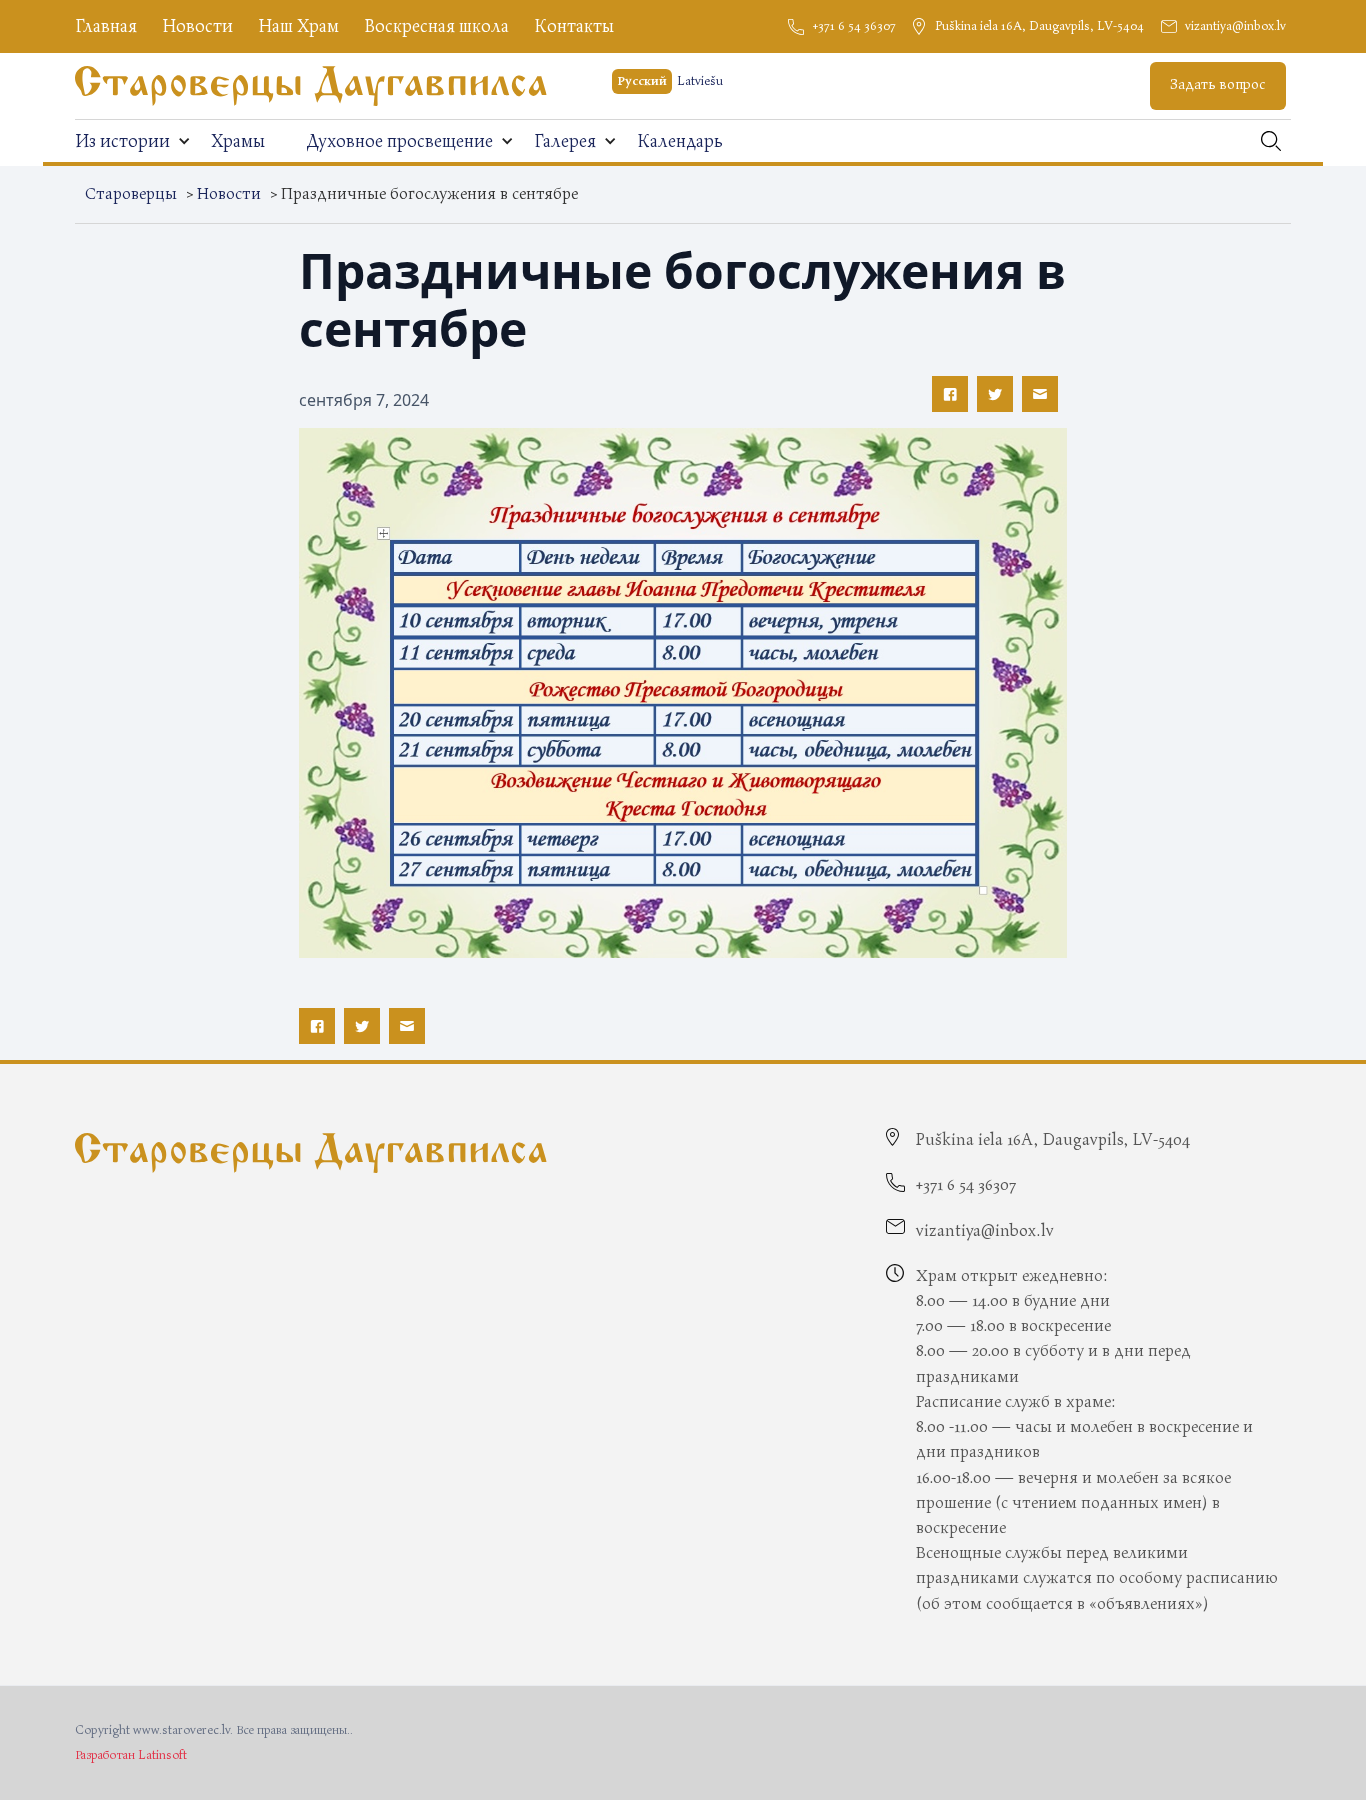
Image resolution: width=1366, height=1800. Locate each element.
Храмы (238, 141)
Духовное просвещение (399, 141)
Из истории (122, 141)
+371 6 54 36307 (854, 26)
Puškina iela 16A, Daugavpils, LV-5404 (1039, 26)
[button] (133, 141)
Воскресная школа (436, 26)
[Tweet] (995, 394)
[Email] (1040, 394)
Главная (106, 26)
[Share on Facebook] (950, 394)
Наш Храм (298, 26)
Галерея (565, 141)
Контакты (574, 26)
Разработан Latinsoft (131, 1755)
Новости (197, 26)
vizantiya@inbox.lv (1235, 26)
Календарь (680, 141)
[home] (311, 86)
